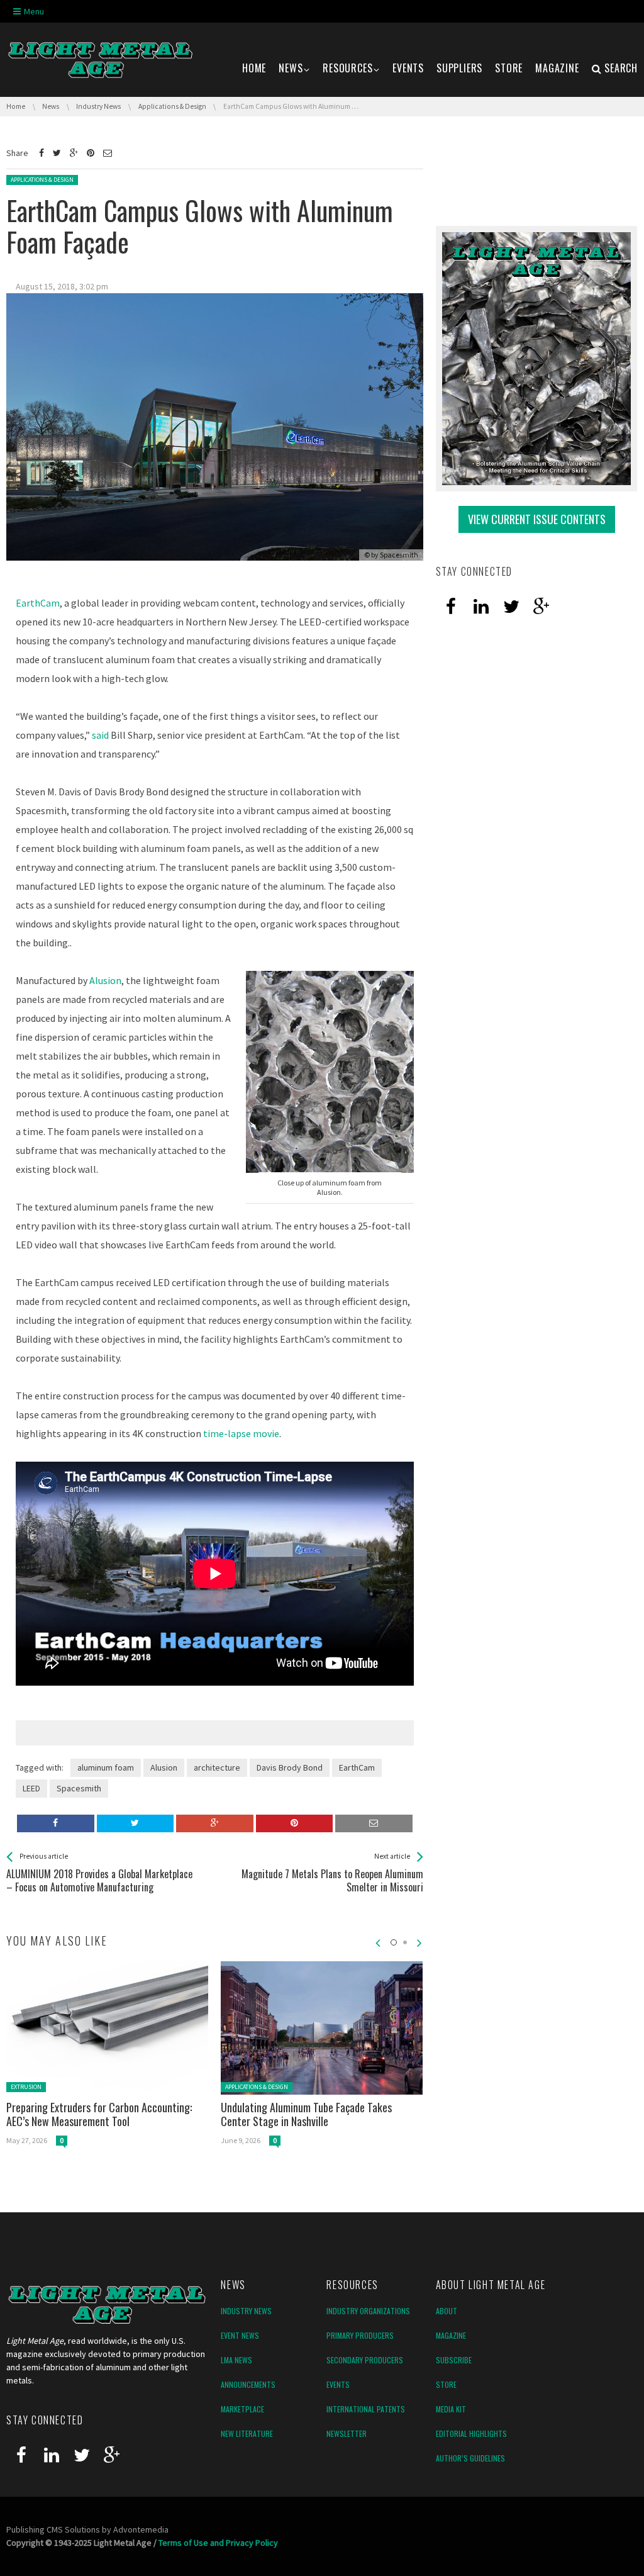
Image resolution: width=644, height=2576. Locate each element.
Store (446, 2384)
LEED (31, 1788)
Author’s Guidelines (470, 2458)
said (100, 735)
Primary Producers (360, 2335)
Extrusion (26, 2087)
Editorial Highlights (471, 2433)
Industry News (246, 2311)
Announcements (248, 2384)
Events (338, 2384)
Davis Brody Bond (290, 1767)
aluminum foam (106, 1767)
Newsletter (347, 2433)
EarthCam (38, 603)
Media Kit (451, 2409)
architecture (217, 1767)
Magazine (451, 2335)
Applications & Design (42, 180)
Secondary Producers (365, 2360)
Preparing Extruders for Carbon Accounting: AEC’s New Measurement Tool (99, 2114)
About (447, 2311)
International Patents (366, 2409)
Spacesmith (399, 555)
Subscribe (454, 2360)
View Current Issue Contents (537, 519)
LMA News (236, 2360)
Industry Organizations (368, 2311)
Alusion (105, 980)
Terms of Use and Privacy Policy (218, 2543)
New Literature (247, 2433)
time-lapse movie (241, 1433)
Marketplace (242, 2409)
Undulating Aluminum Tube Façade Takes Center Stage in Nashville (306, 2114)
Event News (240, 2335)
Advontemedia (141, 2529)
